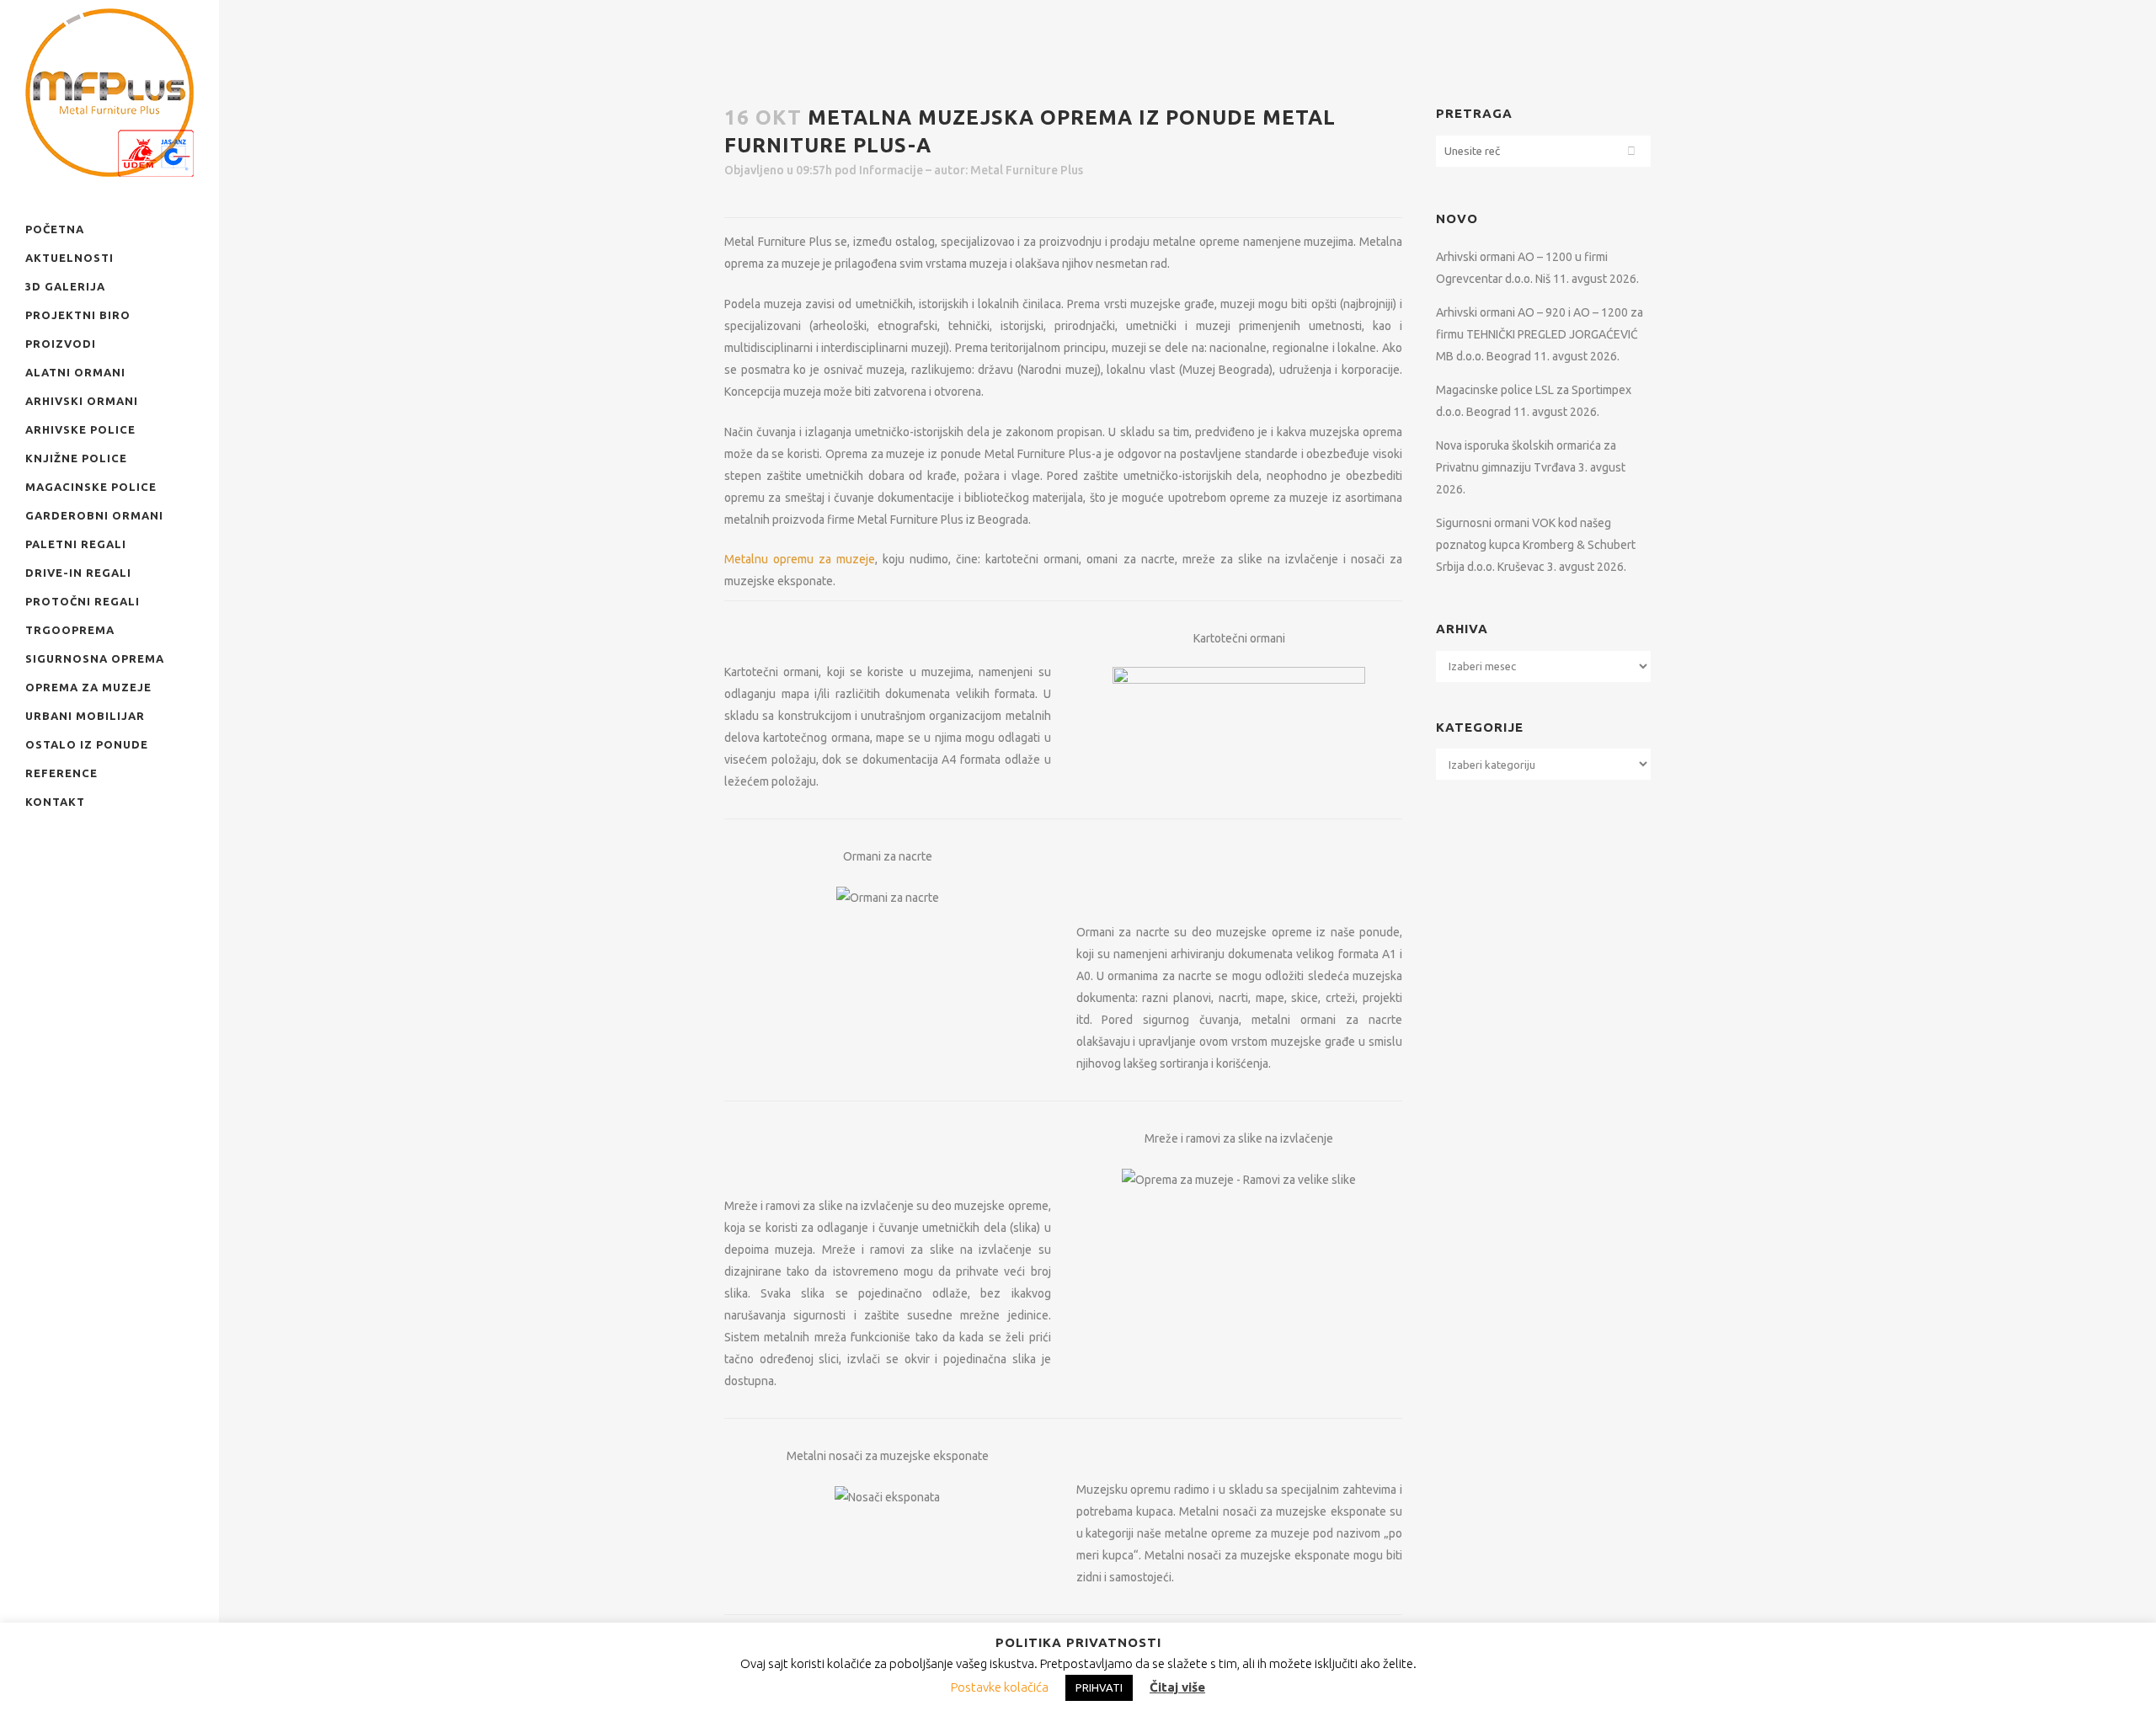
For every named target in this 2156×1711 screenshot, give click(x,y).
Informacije (891, 170)
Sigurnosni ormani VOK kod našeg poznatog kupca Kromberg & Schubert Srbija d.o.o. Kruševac (1536, 545)
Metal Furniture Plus (1027, 170)
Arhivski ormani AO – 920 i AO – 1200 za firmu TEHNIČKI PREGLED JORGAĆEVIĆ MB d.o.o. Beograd (1540, 334)
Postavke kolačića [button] (1000, 1687)
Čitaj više (1177, 1687)
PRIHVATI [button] (1099, 1687)
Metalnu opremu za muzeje (800, 559)
